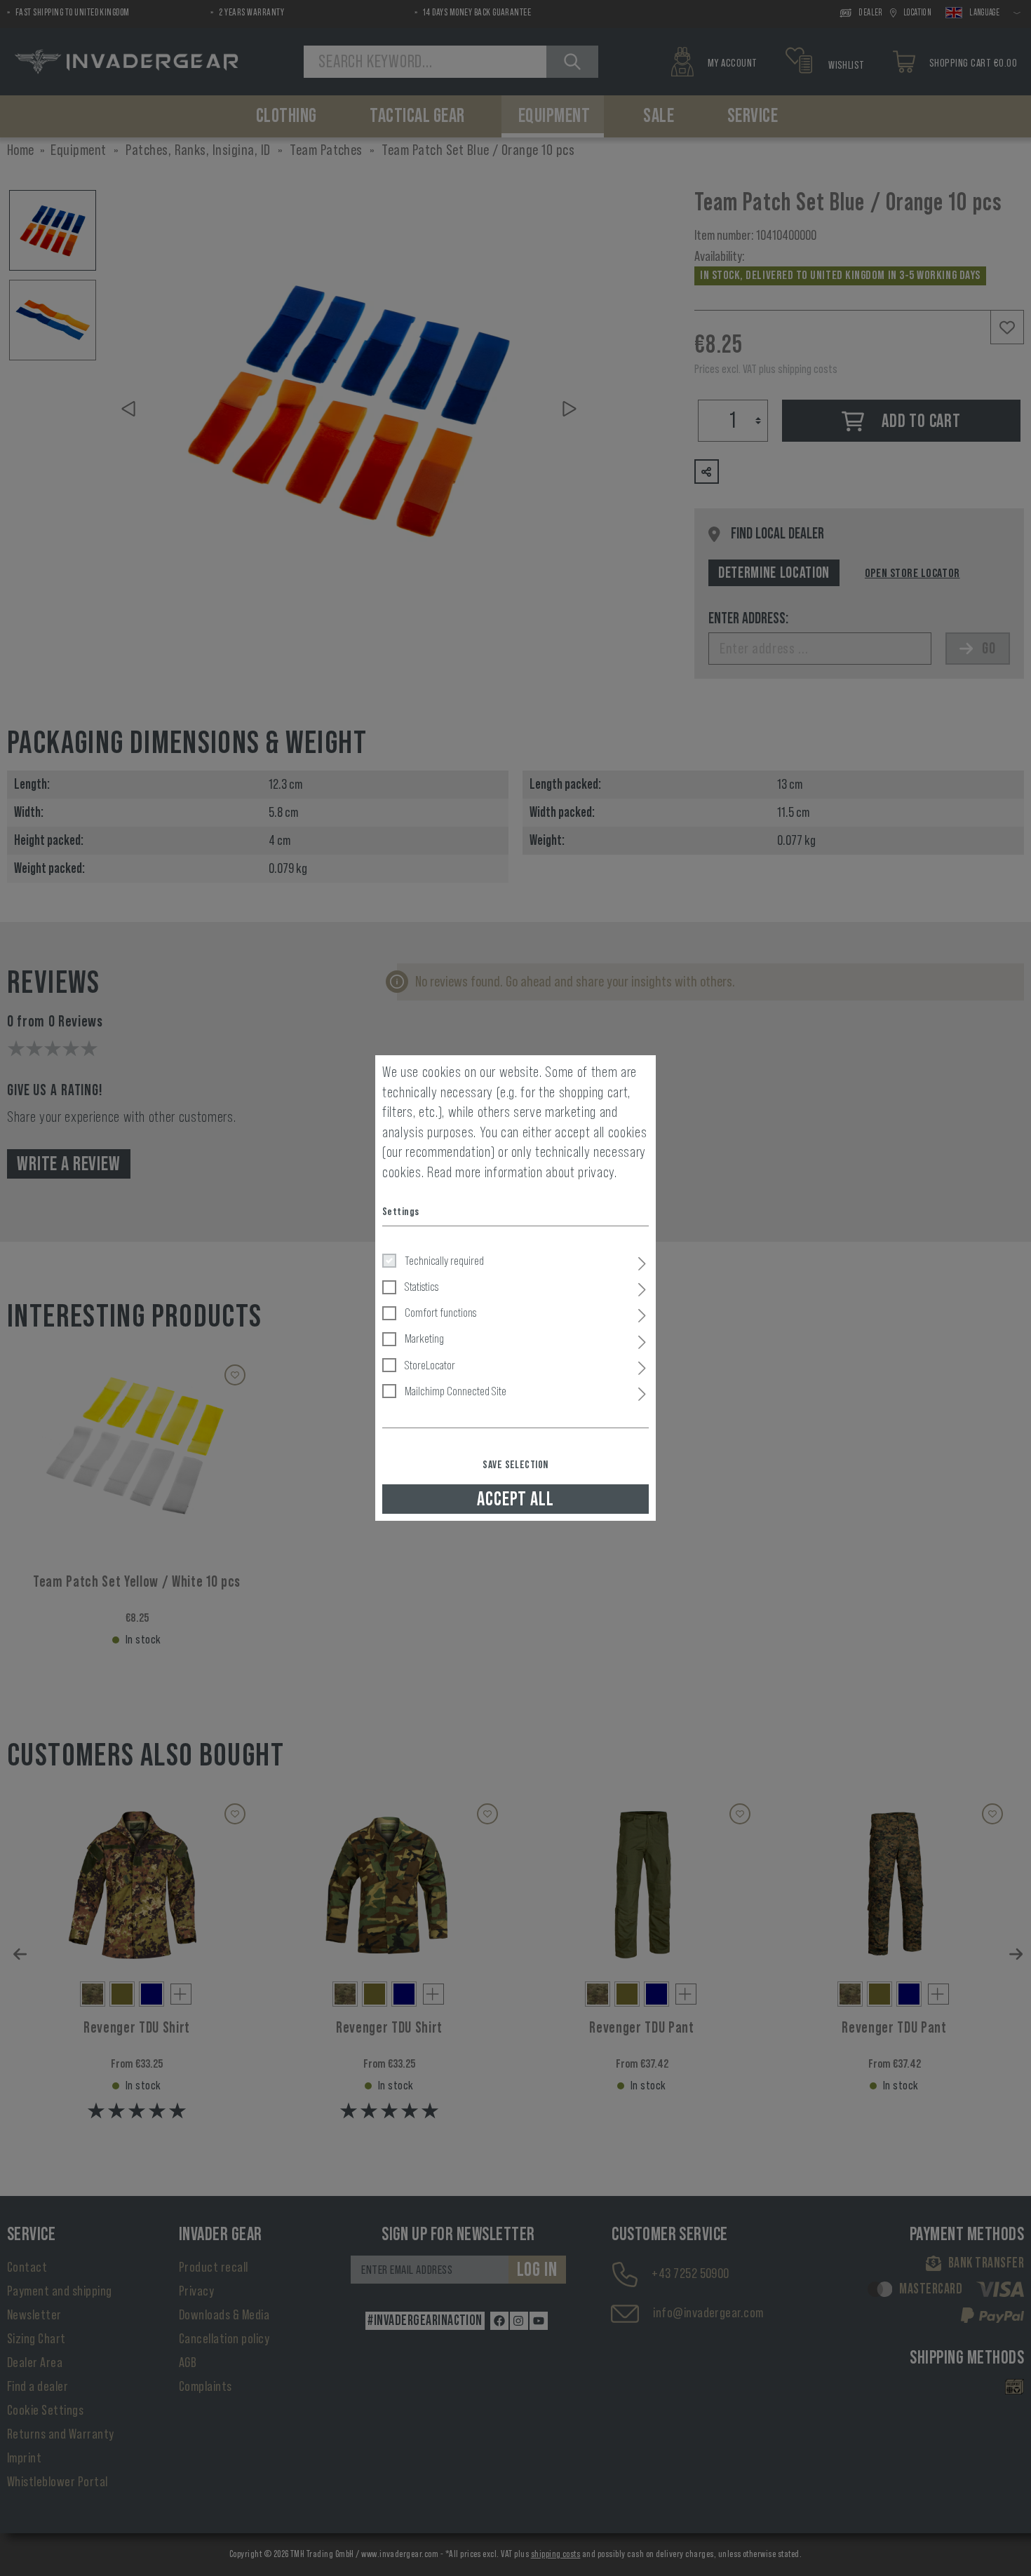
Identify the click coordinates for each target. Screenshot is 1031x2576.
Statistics (422, 1287)
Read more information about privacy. (522, 1172)
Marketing (424, 1338)
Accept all (515, 1499)
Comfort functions (440, 1313)
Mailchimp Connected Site (456, 1391)
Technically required (444, 1261)
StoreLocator (430, 1365)
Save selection (515, 1465)
